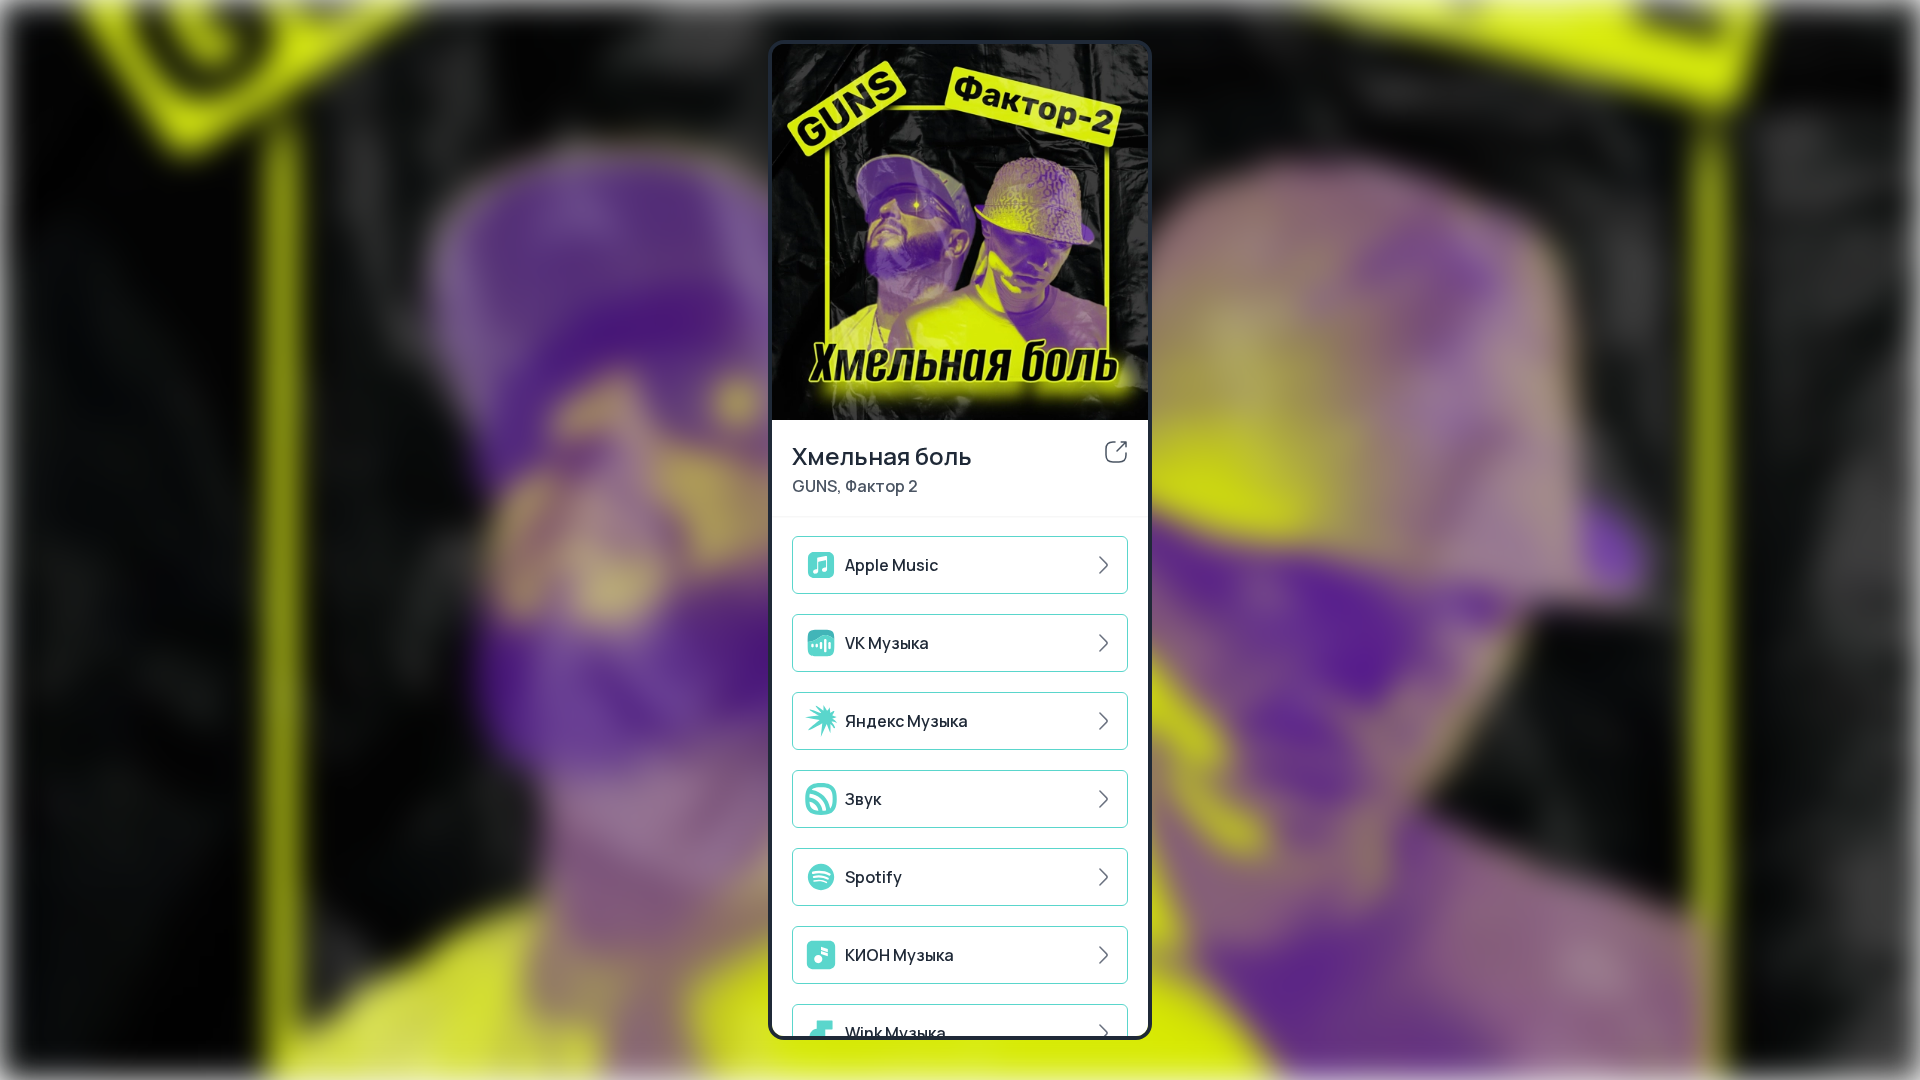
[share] (1116, 452)
